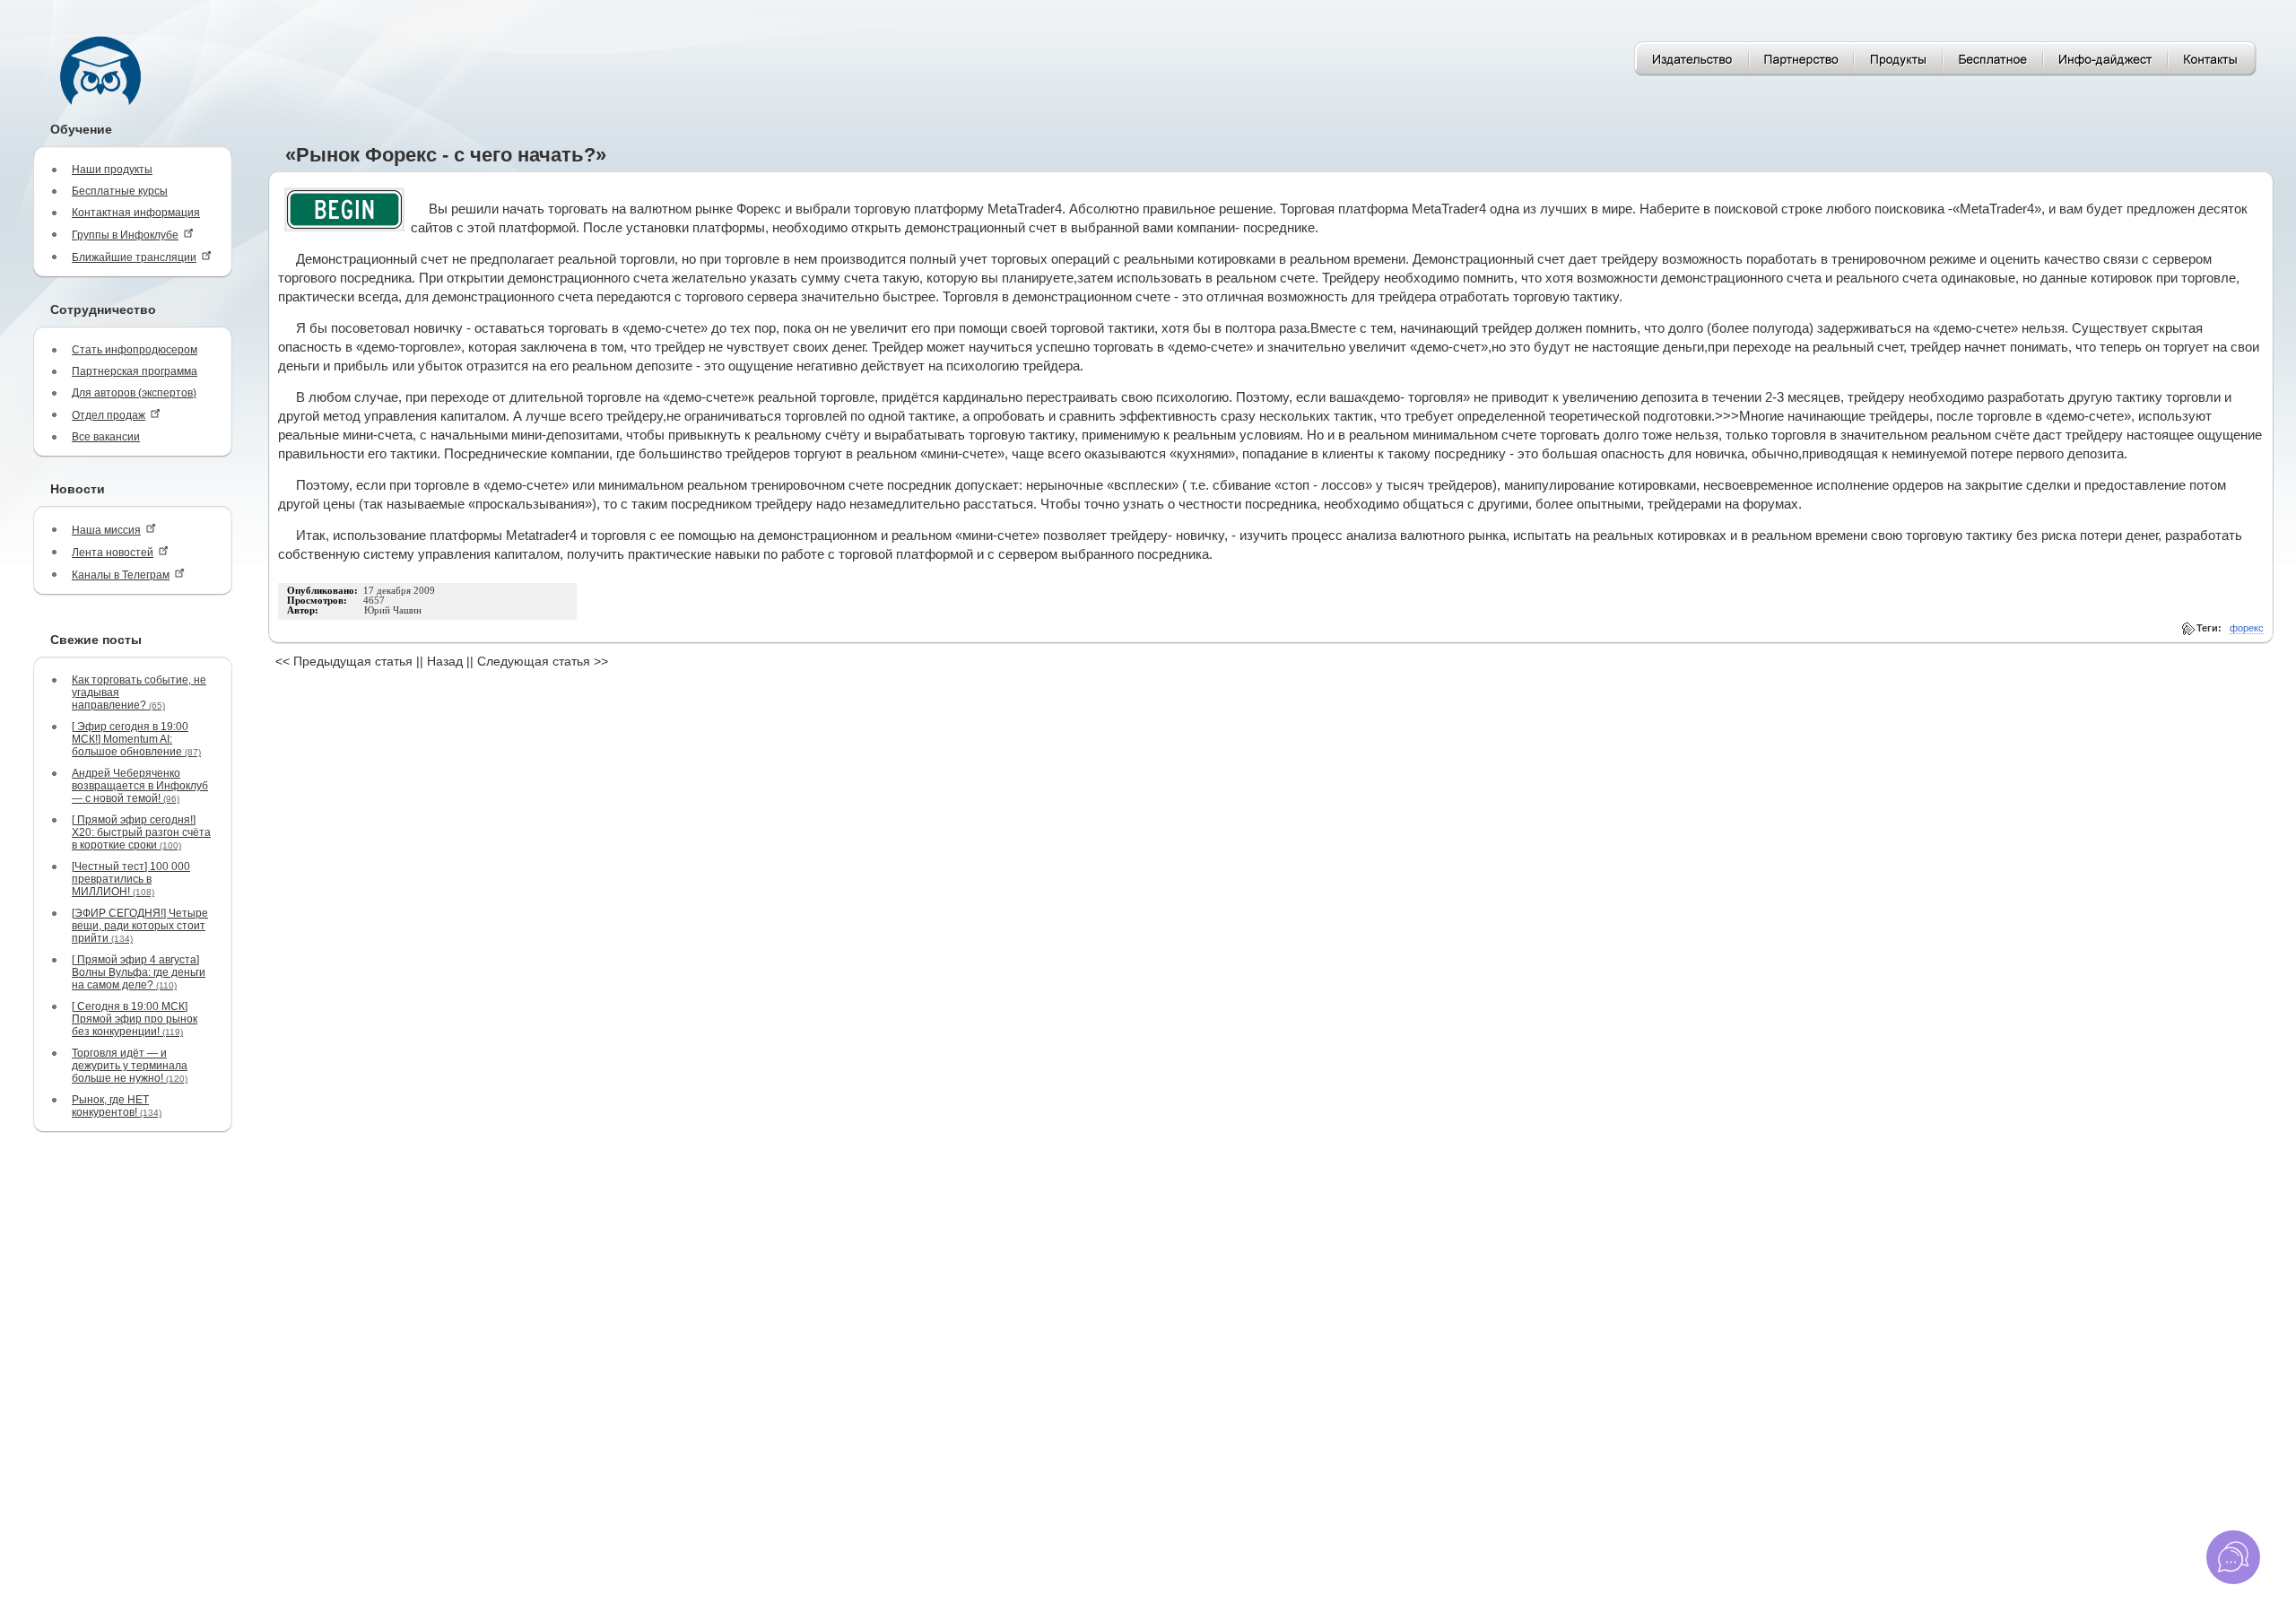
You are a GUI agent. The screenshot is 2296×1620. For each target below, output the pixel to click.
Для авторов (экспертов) (134, 393)
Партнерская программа (135, 371)
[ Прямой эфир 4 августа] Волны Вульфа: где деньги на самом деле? (139, 972)
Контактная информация (136, 213)
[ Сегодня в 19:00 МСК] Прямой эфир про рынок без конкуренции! (135, 1019)
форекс (2247, 628)
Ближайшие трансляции (134, 257)
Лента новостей (113, 553)
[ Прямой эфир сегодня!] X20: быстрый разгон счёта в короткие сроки (141, 832)
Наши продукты (112, 170)
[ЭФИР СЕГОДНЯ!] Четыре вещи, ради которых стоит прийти (140, 926)
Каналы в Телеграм (121, 575)
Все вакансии (106, 437)
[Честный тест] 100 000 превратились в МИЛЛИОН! (131, 879)
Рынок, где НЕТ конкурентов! (117, 1106)
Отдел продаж (109, 415)
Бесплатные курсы (120, 191)
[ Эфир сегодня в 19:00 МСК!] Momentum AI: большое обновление (136, 739)
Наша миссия (106, 530)
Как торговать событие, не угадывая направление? (139, 692)
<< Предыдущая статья (344, 661)
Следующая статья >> (543, 661)
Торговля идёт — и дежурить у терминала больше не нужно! (130, 1066)
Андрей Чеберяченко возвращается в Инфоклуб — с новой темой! (140, 786)
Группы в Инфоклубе (125, 235)
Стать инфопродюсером (135, 350)
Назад (445, 661)
